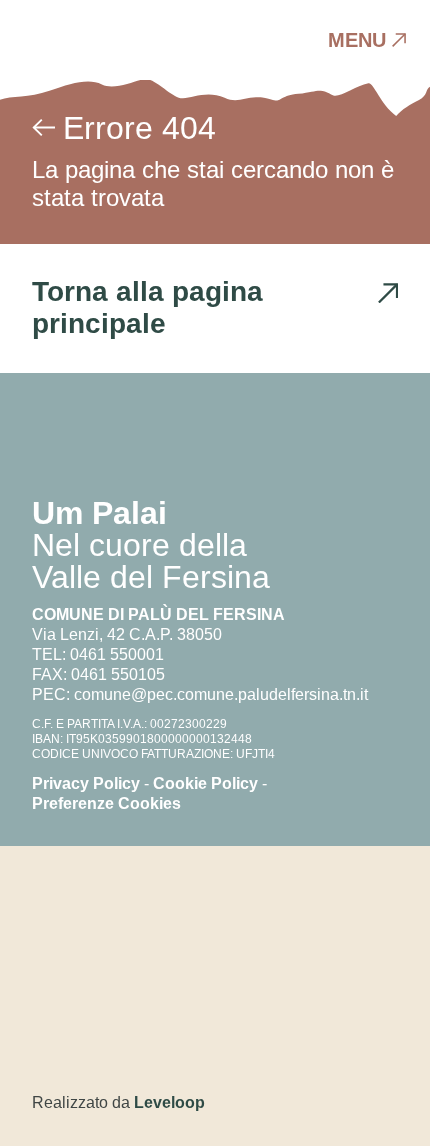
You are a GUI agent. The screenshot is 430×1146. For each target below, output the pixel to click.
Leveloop (169, 1102)
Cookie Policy (205, 783)
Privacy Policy (86, 783)
